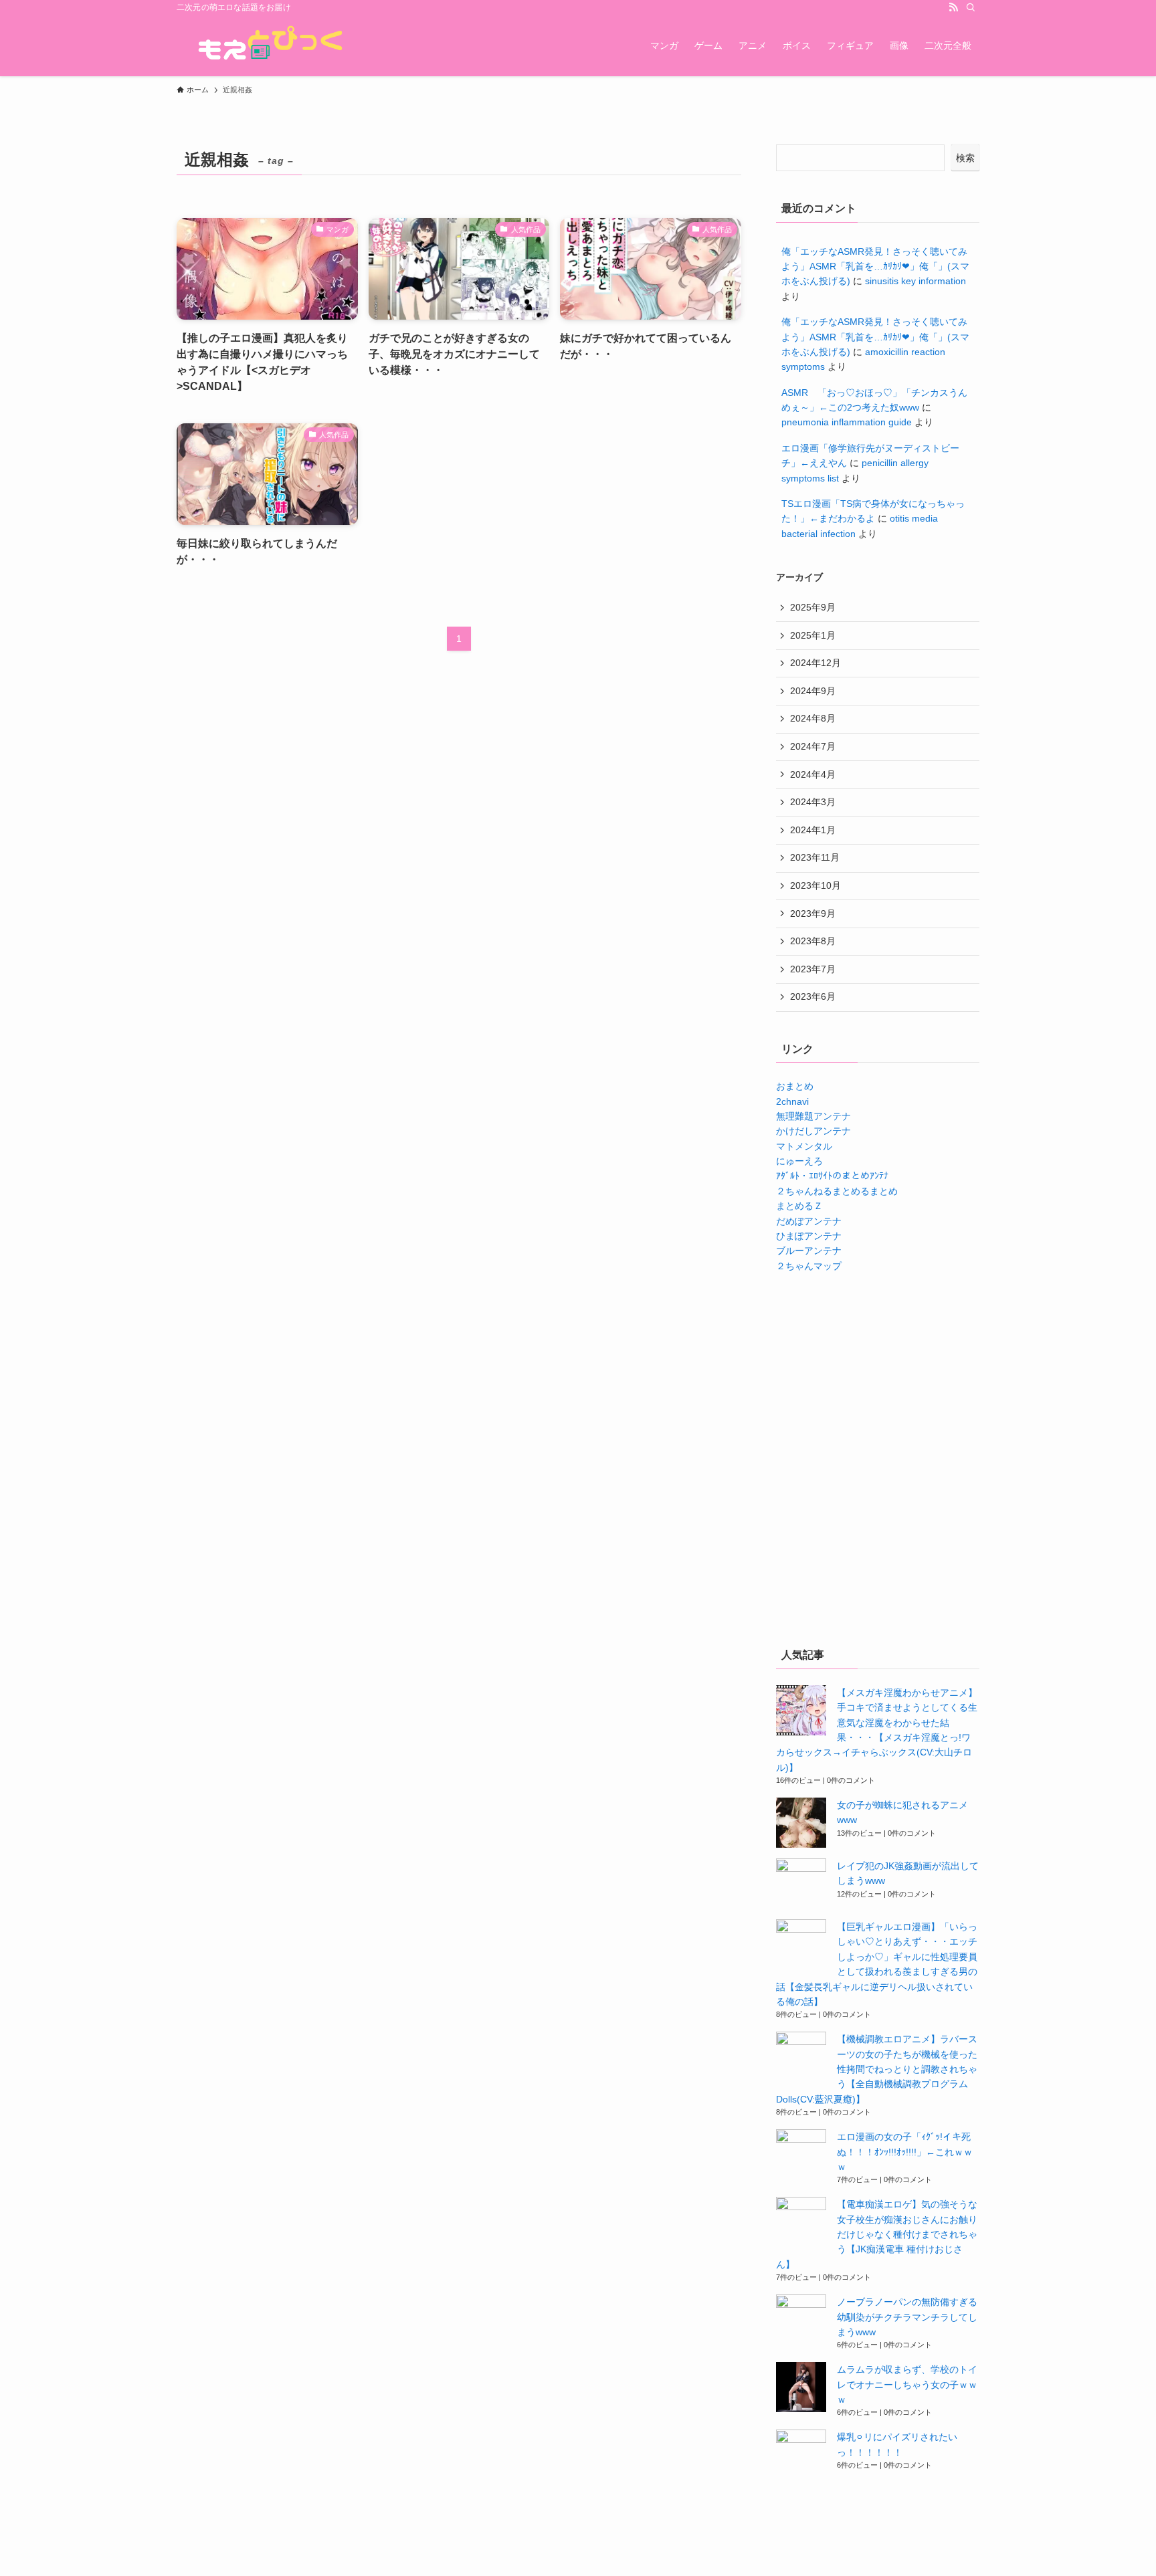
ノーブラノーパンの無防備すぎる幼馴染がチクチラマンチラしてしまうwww (907, 2317)
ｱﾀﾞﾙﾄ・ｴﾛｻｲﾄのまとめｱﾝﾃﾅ (832, 1176)
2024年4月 (813, 774)
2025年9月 (813, 607)
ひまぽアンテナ (809, 1236)
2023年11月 (815, 857)
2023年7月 (813, 969)
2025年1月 (813, 635)
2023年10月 (815, 885)
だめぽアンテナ (809, 1221)
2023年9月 (813, 914)
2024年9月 (813, 691)
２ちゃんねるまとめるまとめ (837, 1191)
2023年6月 (813, 996)
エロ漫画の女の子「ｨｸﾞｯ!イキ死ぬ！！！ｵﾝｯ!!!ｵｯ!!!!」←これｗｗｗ (905, 2152)
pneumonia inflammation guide (847, 422)
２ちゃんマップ (809, 1266)
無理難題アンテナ (813, 1116)
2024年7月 (813, 746)
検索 (965, 158)
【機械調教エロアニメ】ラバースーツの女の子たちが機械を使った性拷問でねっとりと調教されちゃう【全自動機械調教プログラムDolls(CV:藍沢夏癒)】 (877, 2069)
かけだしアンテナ (813, 1131)
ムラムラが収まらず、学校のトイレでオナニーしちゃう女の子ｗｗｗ (907, 2384)
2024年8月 (813, 718)
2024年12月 (815, 663)
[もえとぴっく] (267, 45)
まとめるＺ (799, 1206)
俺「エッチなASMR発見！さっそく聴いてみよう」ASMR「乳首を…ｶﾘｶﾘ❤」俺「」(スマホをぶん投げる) (875, 266)
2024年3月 (813, 802)
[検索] (971, 7)
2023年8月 (813, 941)
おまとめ (795, 1086)
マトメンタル (804, 1146)
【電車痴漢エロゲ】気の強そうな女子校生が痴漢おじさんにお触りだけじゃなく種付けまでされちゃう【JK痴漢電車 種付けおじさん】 (877, 2234)
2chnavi (792, 1101)
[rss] (953, 7)
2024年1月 (813, 830)
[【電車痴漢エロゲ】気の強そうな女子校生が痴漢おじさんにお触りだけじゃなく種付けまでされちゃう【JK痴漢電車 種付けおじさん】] (801, 2222)
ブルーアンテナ (809, 1251)
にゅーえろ (799, 1161)
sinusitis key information (916, 281)
